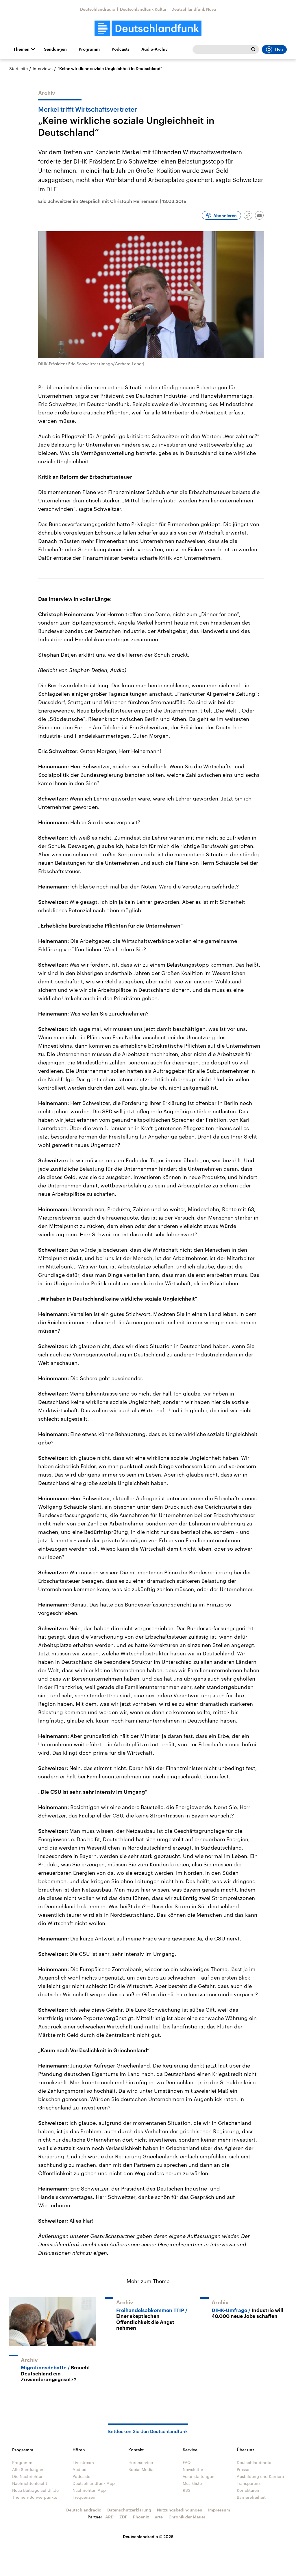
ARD (109, 2517)
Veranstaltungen (199, 2476)
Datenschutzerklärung (129, 2510)
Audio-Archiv (155, 49)
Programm (89, 49)
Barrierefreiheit (251, 2497)
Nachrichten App (89, 2490)
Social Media (141, 2469)
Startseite (18, 68)
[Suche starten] (253, 49)
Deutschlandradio (98, 9)
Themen (21, 49)
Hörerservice (141, 2462)
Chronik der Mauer (187, 2517)
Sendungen (55, 49)
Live (279, 49)
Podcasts (121, 49)
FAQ (187, 2462)
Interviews (43, 68)
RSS (187, 2490)
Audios (79, 2469)
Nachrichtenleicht (30, 2483)
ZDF (123, 2517)
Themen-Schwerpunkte (35, 2497)
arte (159, 2517)
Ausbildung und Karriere (260, 2476)
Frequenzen (84, 2497)
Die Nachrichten (28, 2476)
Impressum (219, 2510)
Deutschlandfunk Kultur (143, 9)
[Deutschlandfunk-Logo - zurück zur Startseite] (148, 29)
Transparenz (249, 2483)
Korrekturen (248, 2490)
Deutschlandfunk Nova (194, 9)
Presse (243, 2469)
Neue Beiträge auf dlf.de (35, 2490)
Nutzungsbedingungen (180, 2510)
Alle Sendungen (28, 2469)
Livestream (83, 2462)
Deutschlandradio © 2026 (148, 2536)
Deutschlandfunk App (94, 2483)
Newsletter (193, 2469)
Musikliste (192, 2483)
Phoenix (141, 2517)
